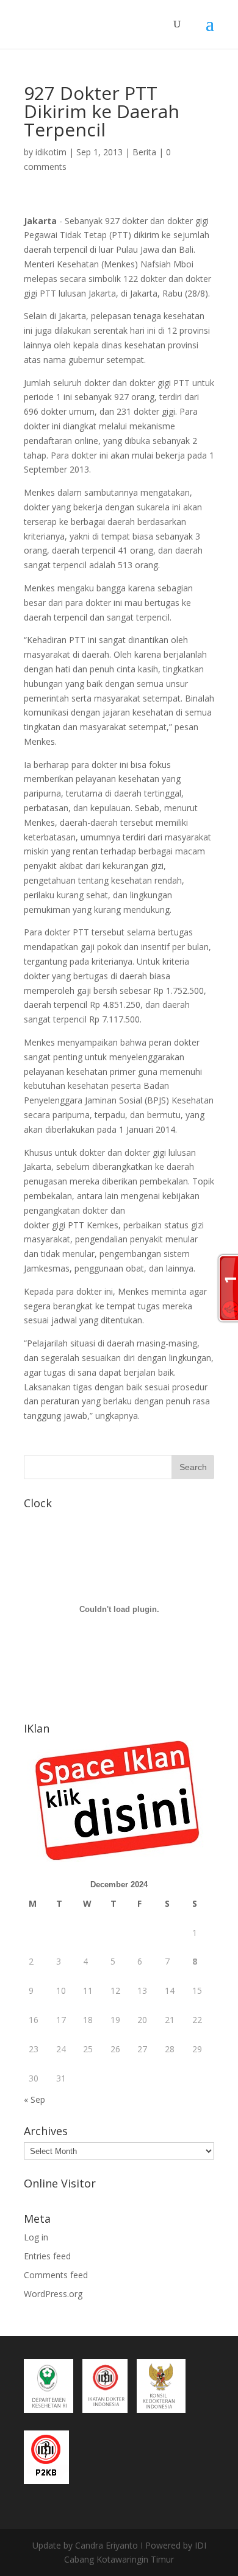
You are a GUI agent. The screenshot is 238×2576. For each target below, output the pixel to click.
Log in (36, 2237)
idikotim (51, 152)
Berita (144, 152)
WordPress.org (53, 2294)
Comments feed (56, 2275)
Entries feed (47, 2256)
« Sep (34, 2099)
